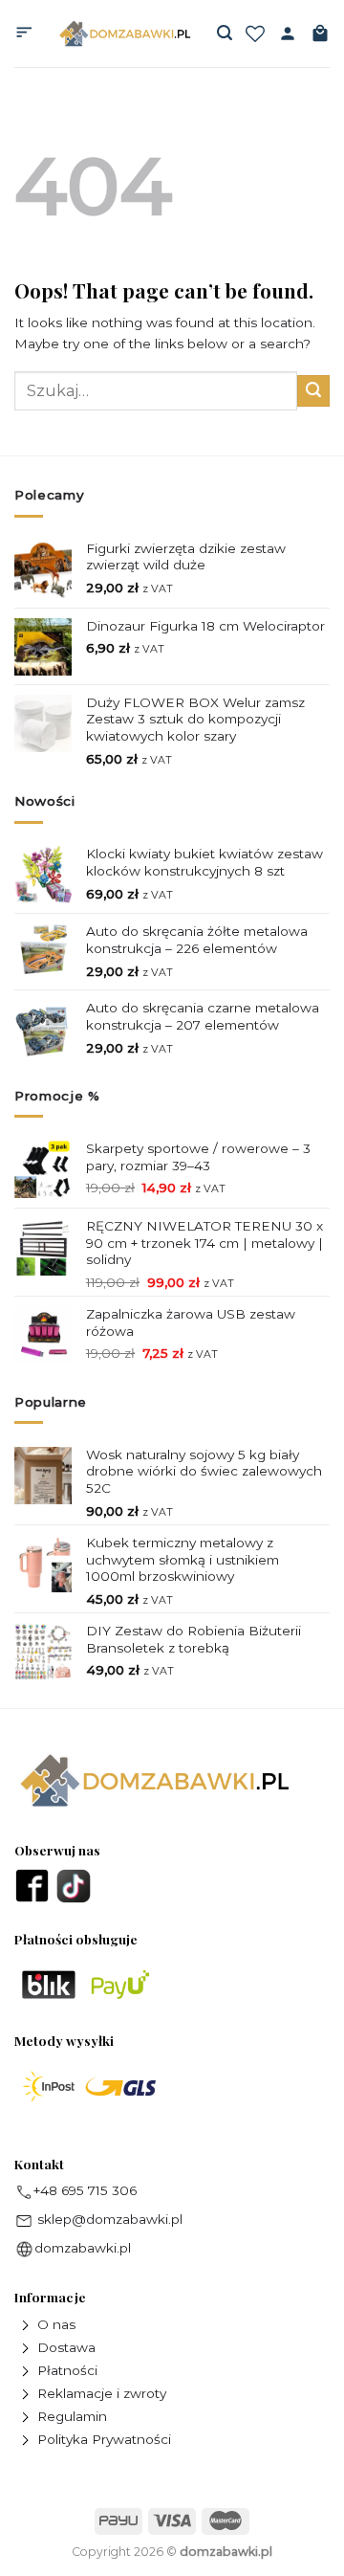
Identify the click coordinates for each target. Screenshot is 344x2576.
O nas (56, 2324)
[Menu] (24, 33)
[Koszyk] (320, 34)
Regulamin (72, 2416)
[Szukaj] (225, 33)
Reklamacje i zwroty (102, 2393)
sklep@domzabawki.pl (108, 2219)
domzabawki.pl (83, 2248)
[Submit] (313, 391)
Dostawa (66, 2347)
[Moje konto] (288, 34)
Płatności (67, 2370)
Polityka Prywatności (104, 2439)
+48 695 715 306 (85, 2190)
